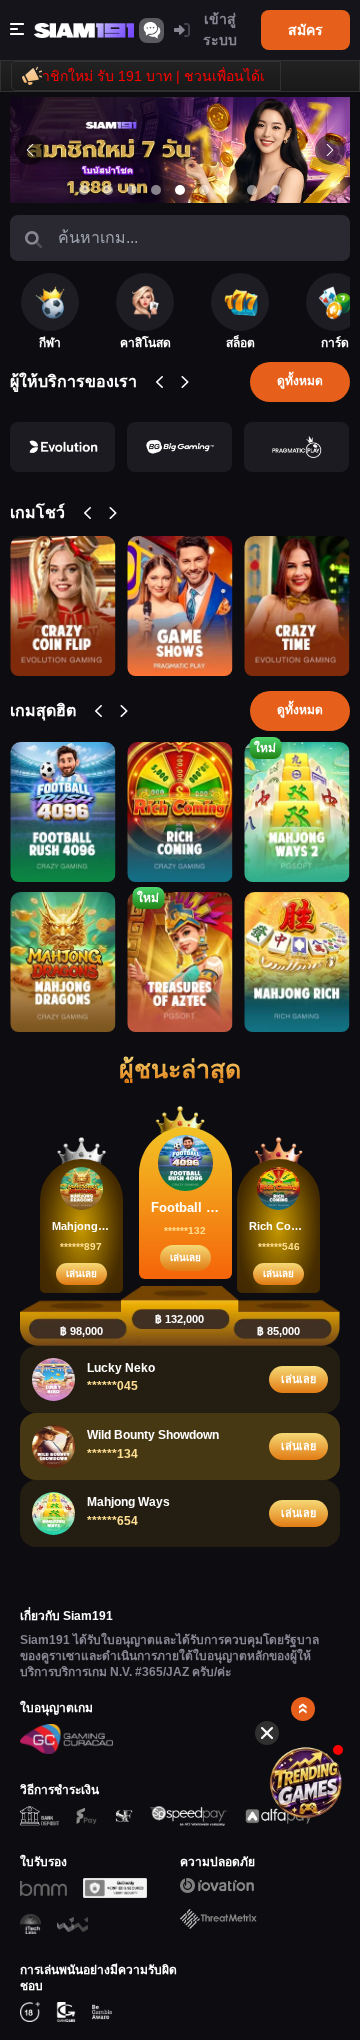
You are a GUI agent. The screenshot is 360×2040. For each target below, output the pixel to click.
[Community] (151, 30)
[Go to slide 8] (252, 190)
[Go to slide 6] (204, 190)
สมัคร (305, 30)
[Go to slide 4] (156, 190)
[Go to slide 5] (180, 190)
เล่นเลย (81, 1273)
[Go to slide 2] (108, 190)
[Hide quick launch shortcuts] (267, 1733)
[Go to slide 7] (228, 190)
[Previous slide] (30, 150)
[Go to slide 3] (132, 190)
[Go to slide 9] (276, 190)
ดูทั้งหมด (300, 381)
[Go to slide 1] (84, 190)
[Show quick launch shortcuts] (303, 1709)
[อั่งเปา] (313, 1783)
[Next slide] (330, 150)
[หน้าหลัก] (84, 30)
